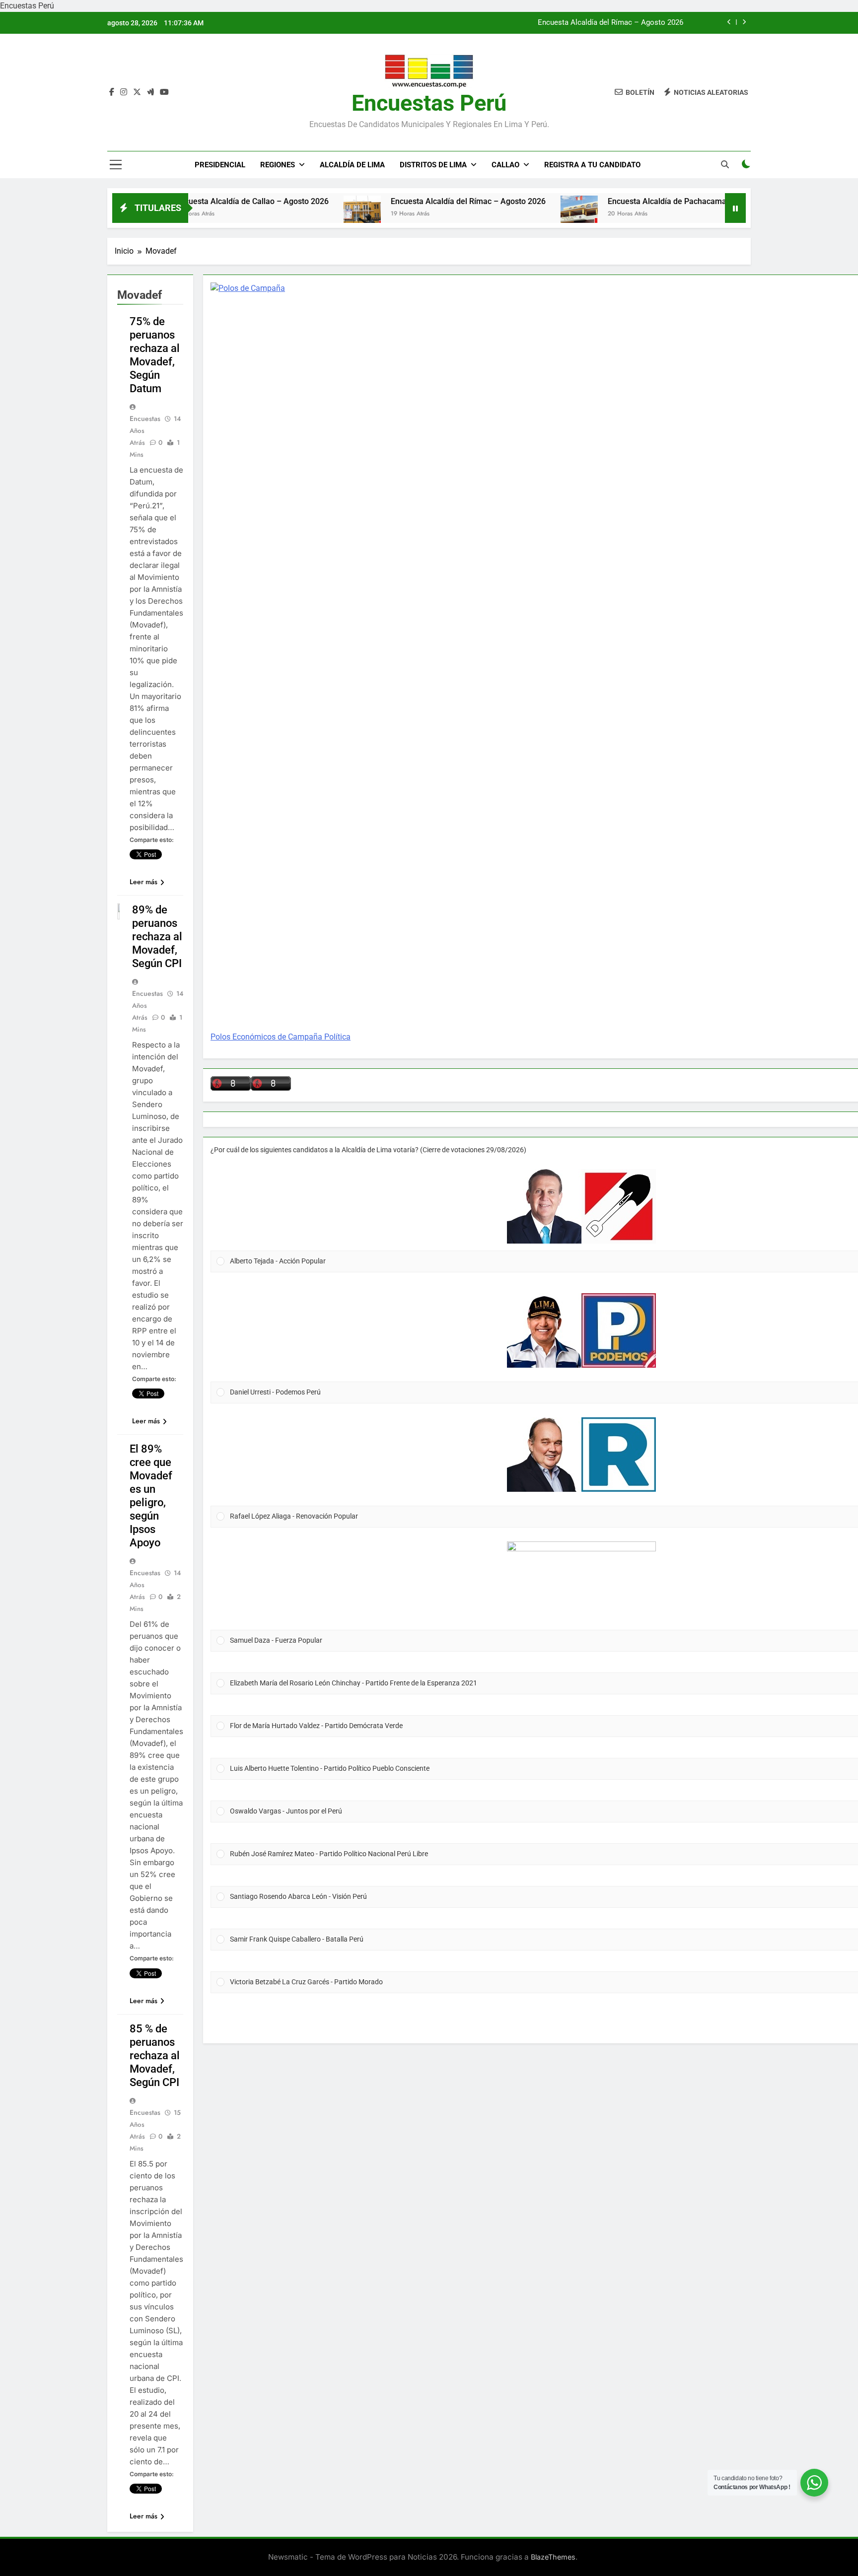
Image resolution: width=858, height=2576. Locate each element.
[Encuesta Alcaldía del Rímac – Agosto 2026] (300, 214)
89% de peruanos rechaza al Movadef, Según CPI (157, 937)
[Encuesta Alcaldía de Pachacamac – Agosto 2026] (517, 214)
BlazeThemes (553, 2557)
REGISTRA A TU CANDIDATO (592, 165)
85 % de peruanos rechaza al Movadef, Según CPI (155, 2055)
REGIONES (278, 165)
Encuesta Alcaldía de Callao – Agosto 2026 (190, 201)
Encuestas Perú (429, 103)
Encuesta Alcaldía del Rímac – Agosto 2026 (610, 23)
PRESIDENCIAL (220, 165)
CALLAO (505, 165)
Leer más (143, 882)
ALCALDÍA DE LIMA (352, 165)
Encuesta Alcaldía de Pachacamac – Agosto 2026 (634, 201)
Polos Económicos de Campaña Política (281, 1037)
